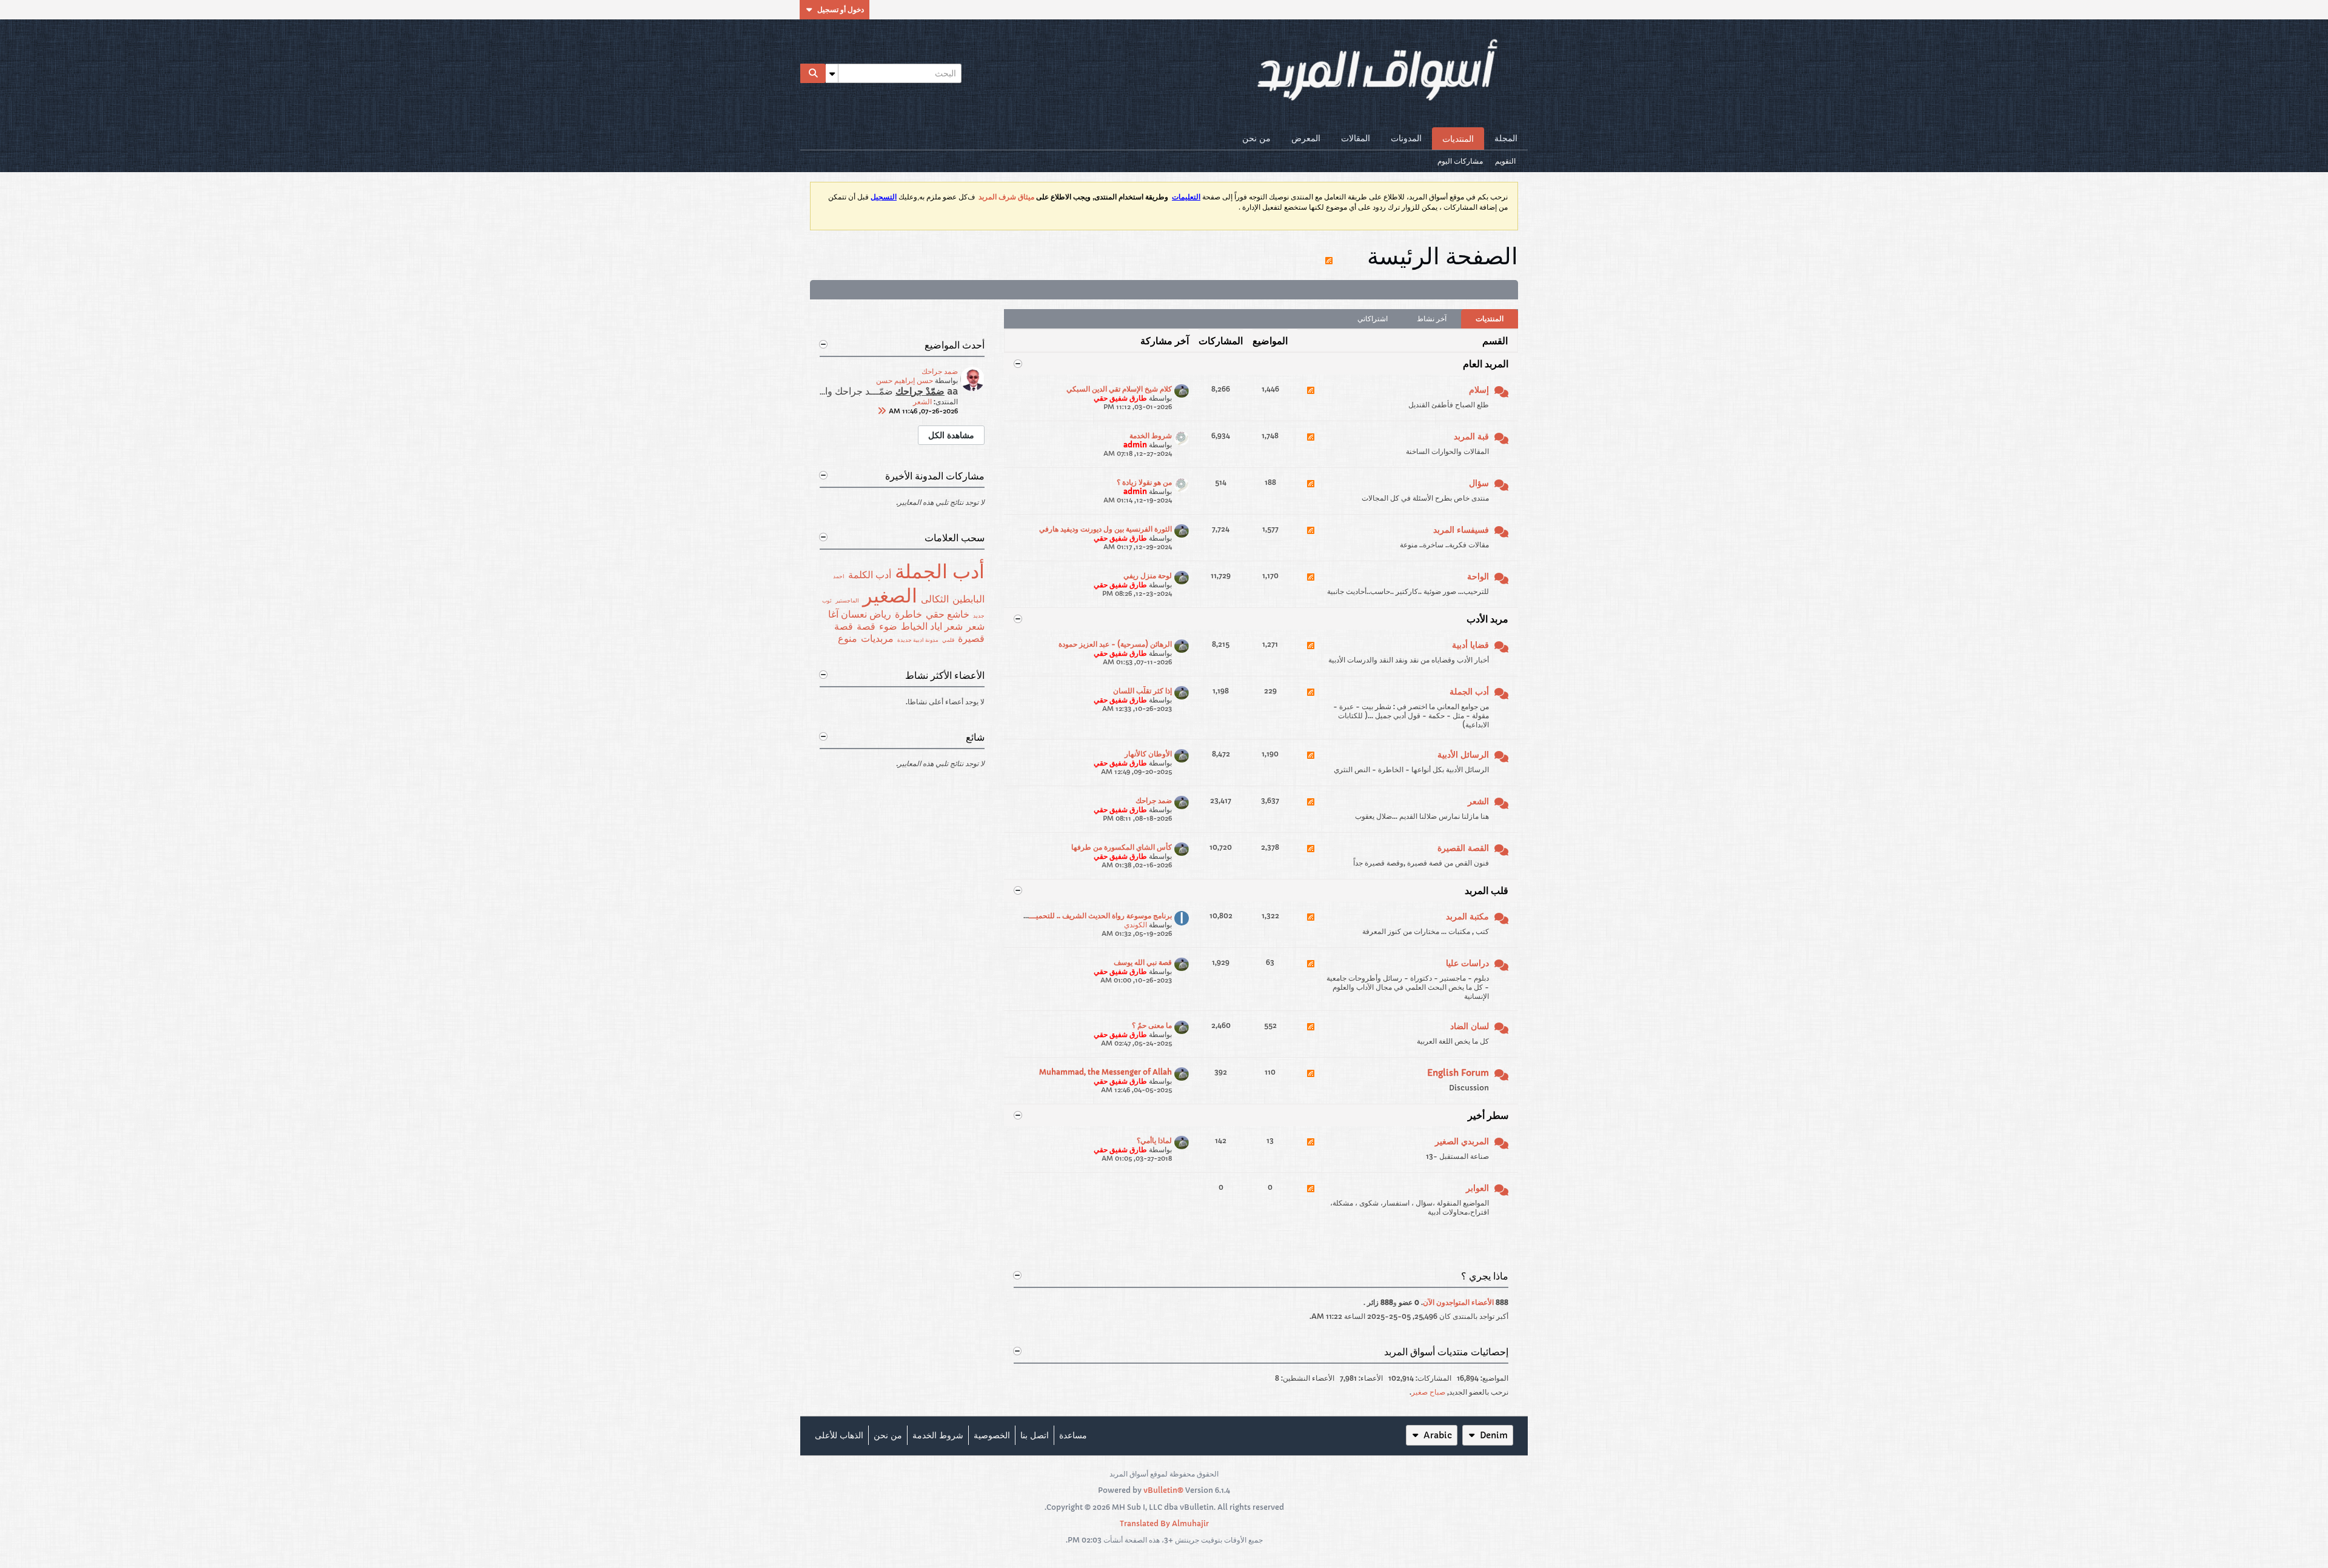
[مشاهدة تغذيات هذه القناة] (1329, 255)
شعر (975, 626)
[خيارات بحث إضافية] (832, 73)
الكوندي (1136, 925)
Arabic (1438, 1435)
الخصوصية (992, 1435)
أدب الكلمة (870, 575)
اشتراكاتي (1373, 319)
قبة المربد (1471, 436)
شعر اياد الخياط (932, 626)
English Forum (1458, 1073)
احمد (839, 576)
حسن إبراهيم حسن (905, 380)
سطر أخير (1488, 1115)
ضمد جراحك (1154, 800)
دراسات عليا (1467, 963)
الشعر (1478, 801)
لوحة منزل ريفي (1148, 575)
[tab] (1490, 319)
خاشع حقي (948, 614)
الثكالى (935, 599)
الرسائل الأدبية (1463, 755)
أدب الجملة (1469, 692)
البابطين (968, 599)
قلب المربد (1487, 890)
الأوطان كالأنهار (1148, 754)
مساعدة (1073, 1435)
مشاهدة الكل (951, 435)
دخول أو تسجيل (841, 9)
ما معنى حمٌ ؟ (1152, 1025)
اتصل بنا (1035, 1435)
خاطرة (908, 614)
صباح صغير (1428, 1392)
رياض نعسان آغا (860, 614)
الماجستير (847, 600)
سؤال (1479, 483)
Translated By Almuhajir (1164, 1523)
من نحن (1256, 138)
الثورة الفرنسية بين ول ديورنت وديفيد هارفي (1105, 529)
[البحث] (813, 73)
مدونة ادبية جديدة (918, 640)
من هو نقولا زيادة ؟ (1144, 482)
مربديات (877, 638)
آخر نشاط (1432, 319)
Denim (1494, 1435)
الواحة (1478, 576)
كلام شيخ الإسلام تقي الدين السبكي (1119, 389)
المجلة (1506, 138)
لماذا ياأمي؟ (1154, 1140)
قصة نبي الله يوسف (1143, 962)
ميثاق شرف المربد (1006, 197)
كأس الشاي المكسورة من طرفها (1122, 847)
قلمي (948, 640)
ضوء (888, 626)
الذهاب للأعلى (839, 1435)
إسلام (1479, 390)
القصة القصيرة (1463, 848)
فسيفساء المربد (1461, 530)
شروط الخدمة (1151, 435)
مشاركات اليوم (1460, 161)
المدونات (1406, 138)
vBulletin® (1163, 1490)
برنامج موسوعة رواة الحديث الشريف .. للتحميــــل (1096, 916)
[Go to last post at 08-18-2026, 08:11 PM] (881, 411)
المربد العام (1486, 364)
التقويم (1505, 161)
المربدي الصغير (1462, 1141)
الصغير (890, 596)
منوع (848, 638)
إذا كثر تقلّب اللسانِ (1142, 691)
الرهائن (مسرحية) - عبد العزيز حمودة (1115, 644)
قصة (866, 626)
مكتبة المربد (1467, 916)
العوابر (1477, 1188)
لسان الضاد (1470, 1026)
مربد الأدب (1487, 619)
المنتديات (1458, 139)
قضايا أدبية (1470, 645)
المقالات (1356, 138)
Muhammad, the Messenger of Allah (1105, 1072)
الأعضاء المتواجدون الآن (1458, 1302)
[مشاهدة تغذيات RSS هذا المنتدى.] (1311, 398)
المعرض (1306, 138)
